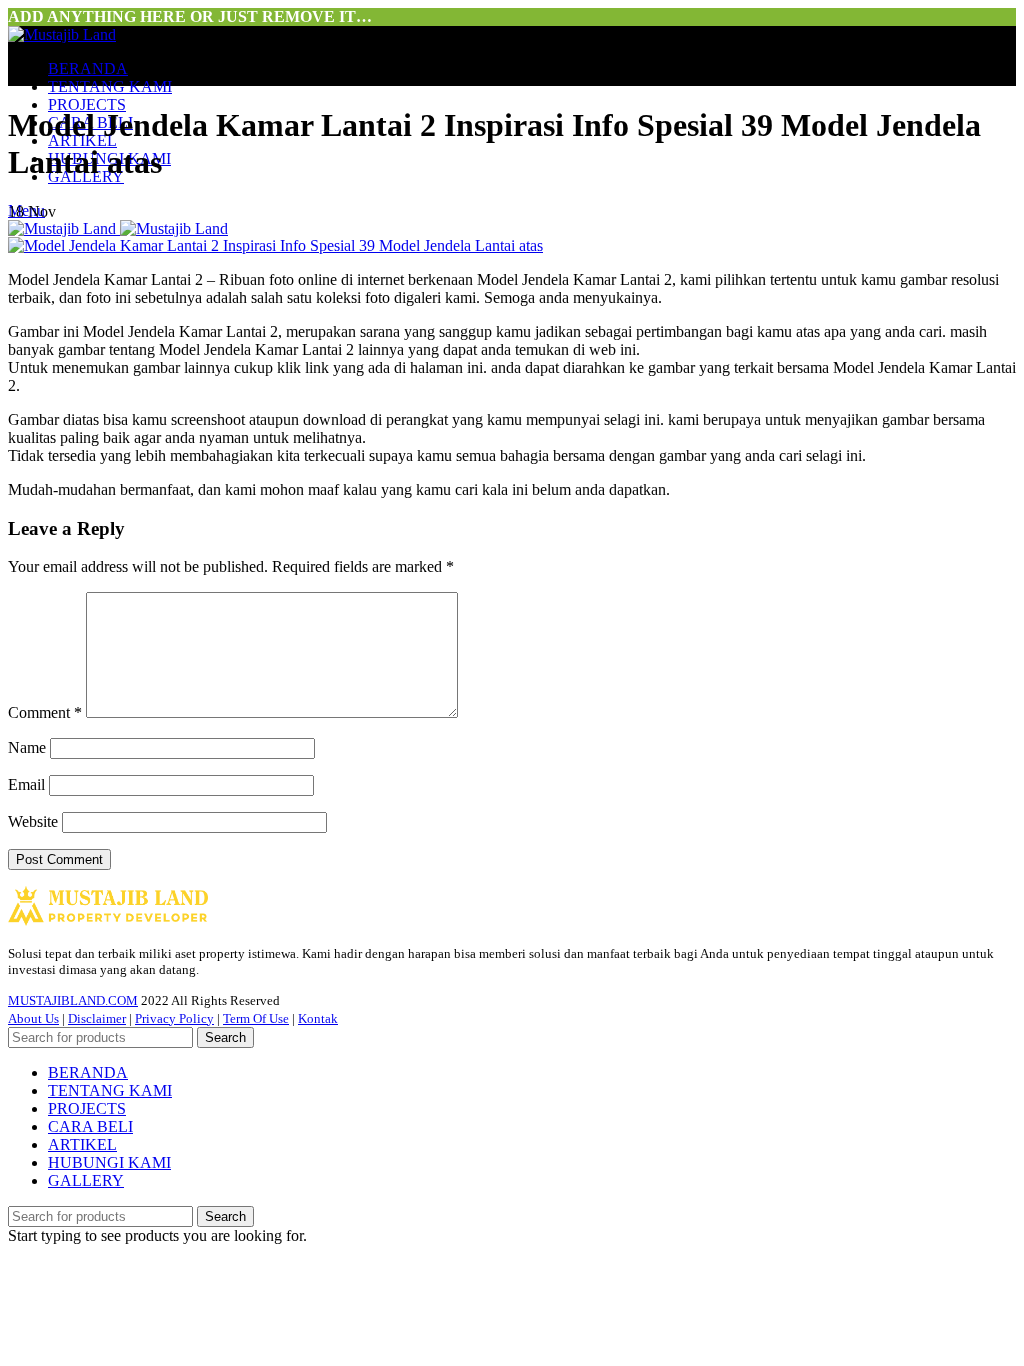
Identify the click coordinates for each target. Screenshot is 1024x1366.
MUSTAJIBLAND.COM (73, 1000)
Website (33, 821)
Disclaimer (97, 1018)
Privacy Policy (174, 1018)
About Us (33, 1018)
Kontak (318, 1018)
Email (26, 784)
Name (27, 747)
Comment (45, 712)
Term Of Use (256, 1018)
